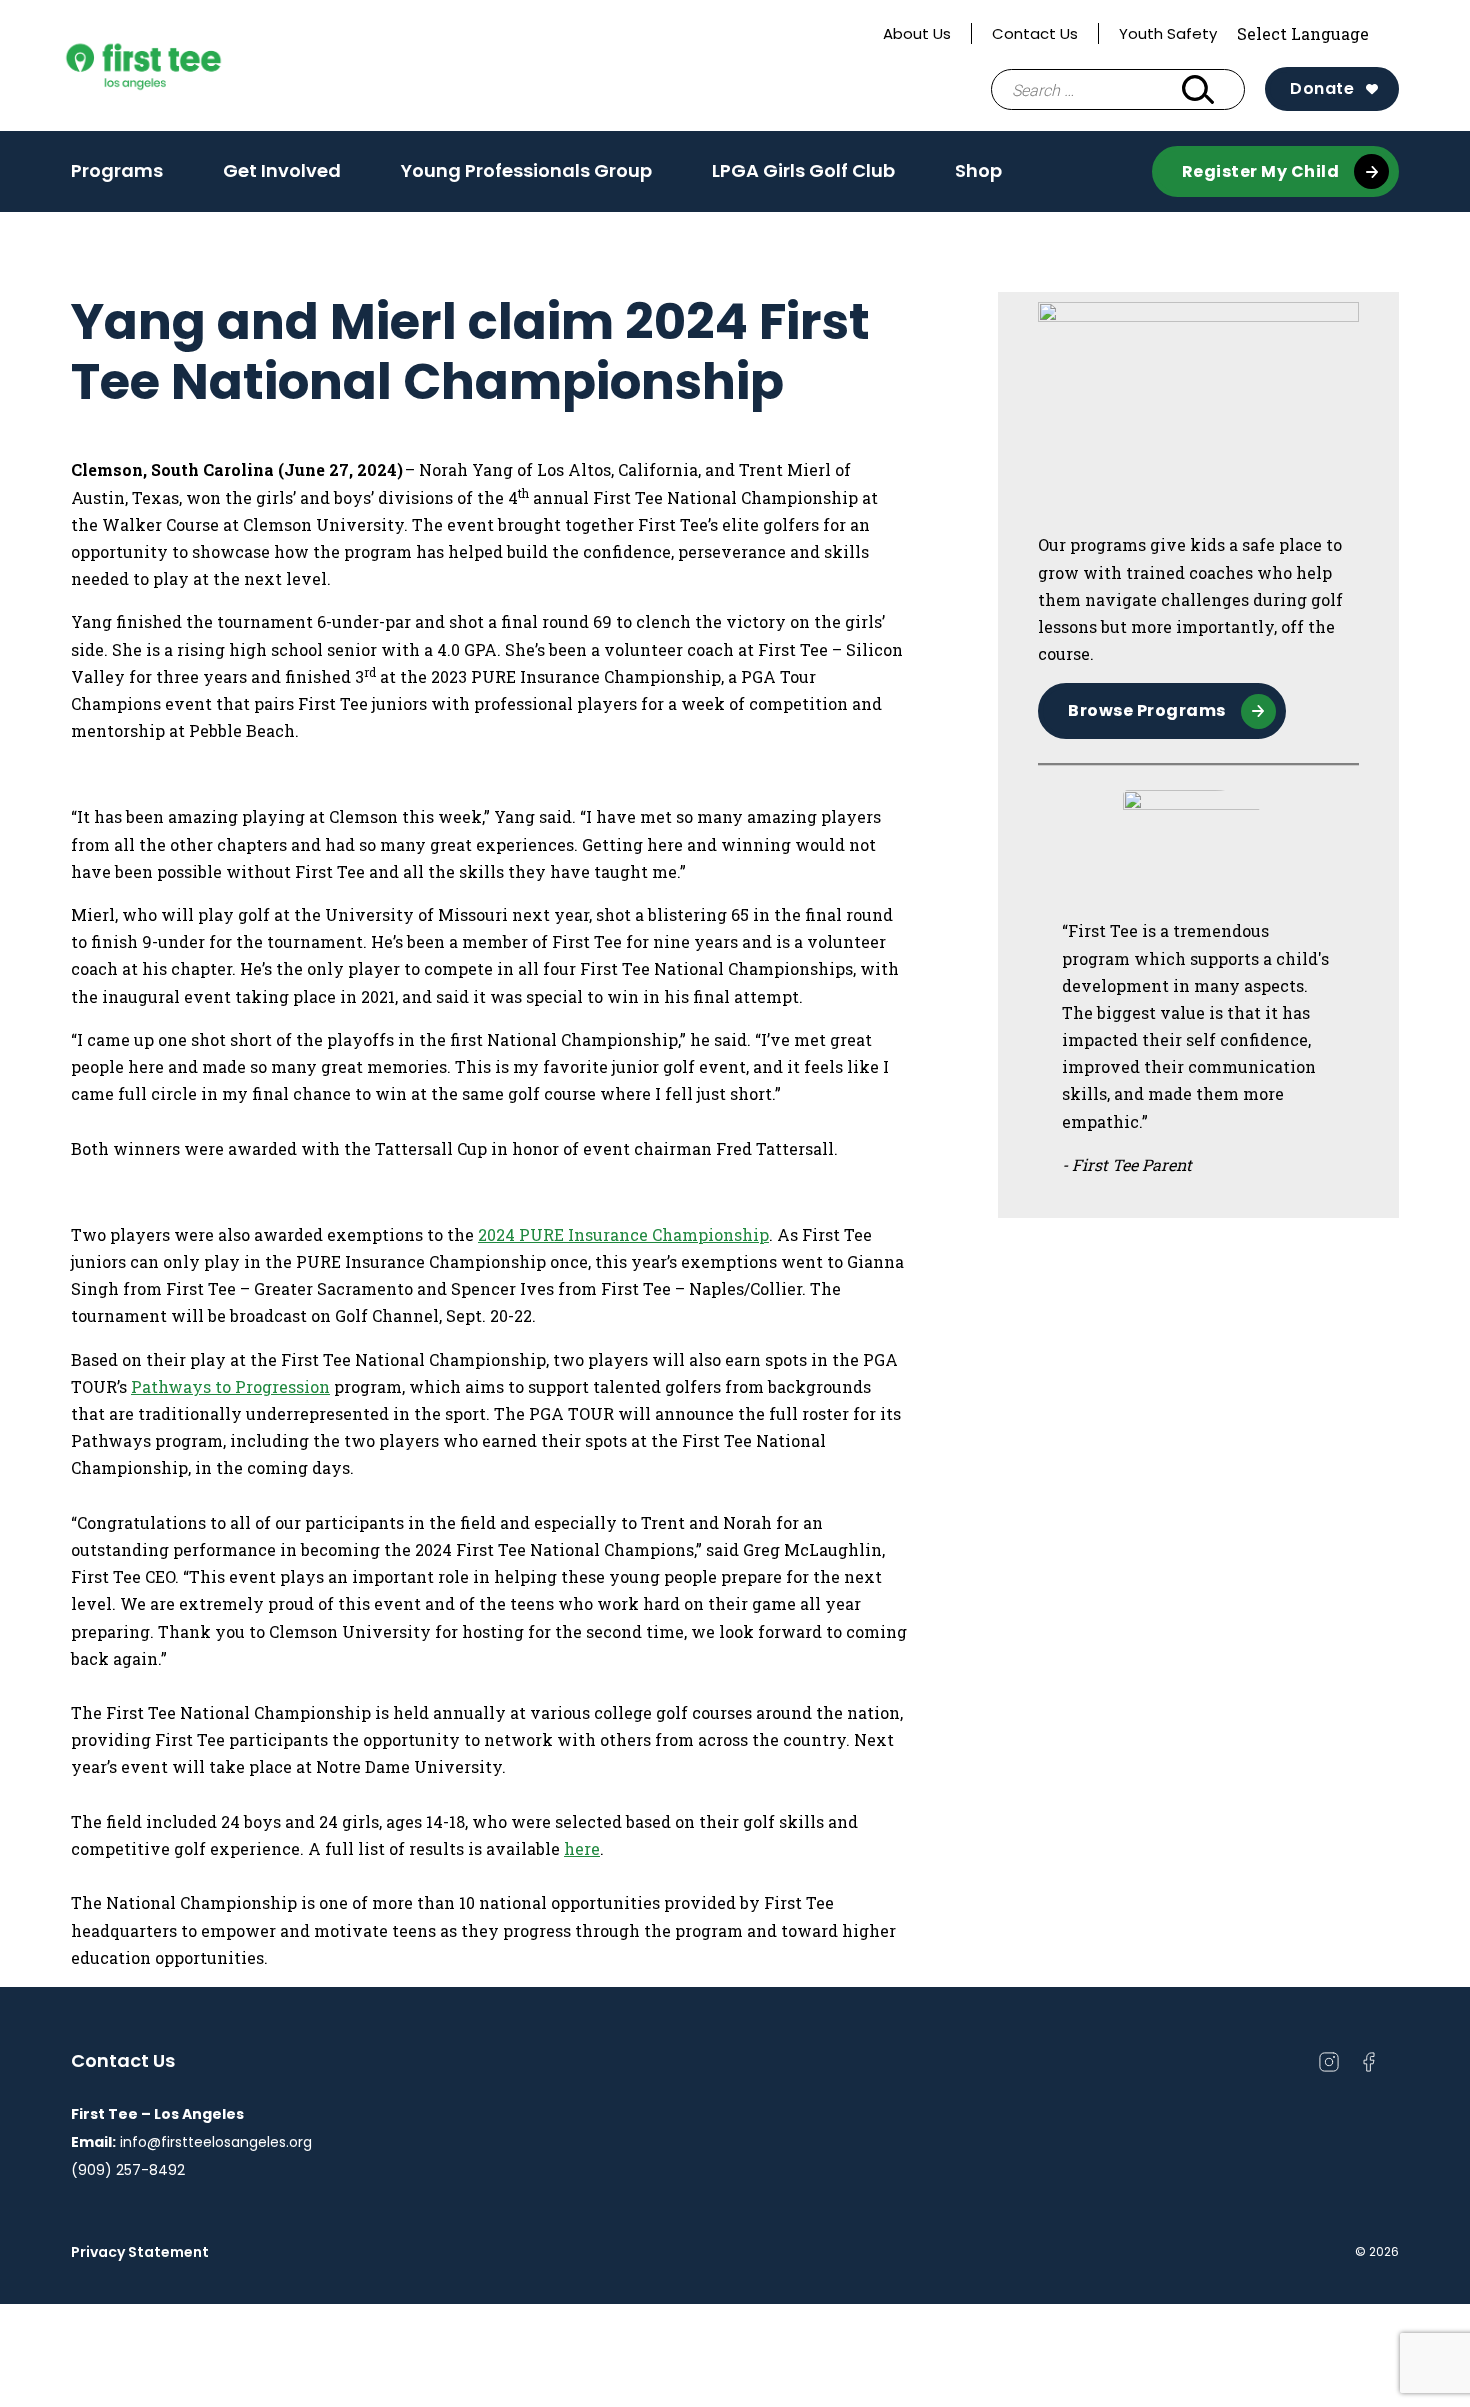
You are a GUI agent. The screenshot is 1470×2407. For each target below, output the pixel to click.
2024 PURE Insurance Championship (623, 1234)
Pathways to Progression (230, 1386)
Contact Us (1035, 33)
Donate (1322, 88)
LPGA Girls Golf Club (803, 170)
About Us (917, 33)
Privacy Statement (140, 2252)
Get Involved (282, 170)
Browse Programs (1147, 710)
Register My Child (1261, 171)
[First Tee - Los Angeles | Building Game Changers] (181, 66)
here (582, 1848)
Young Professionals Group (526, 170)
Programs (117, 170)
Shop (978, 170)
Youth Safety (1168, 33)
